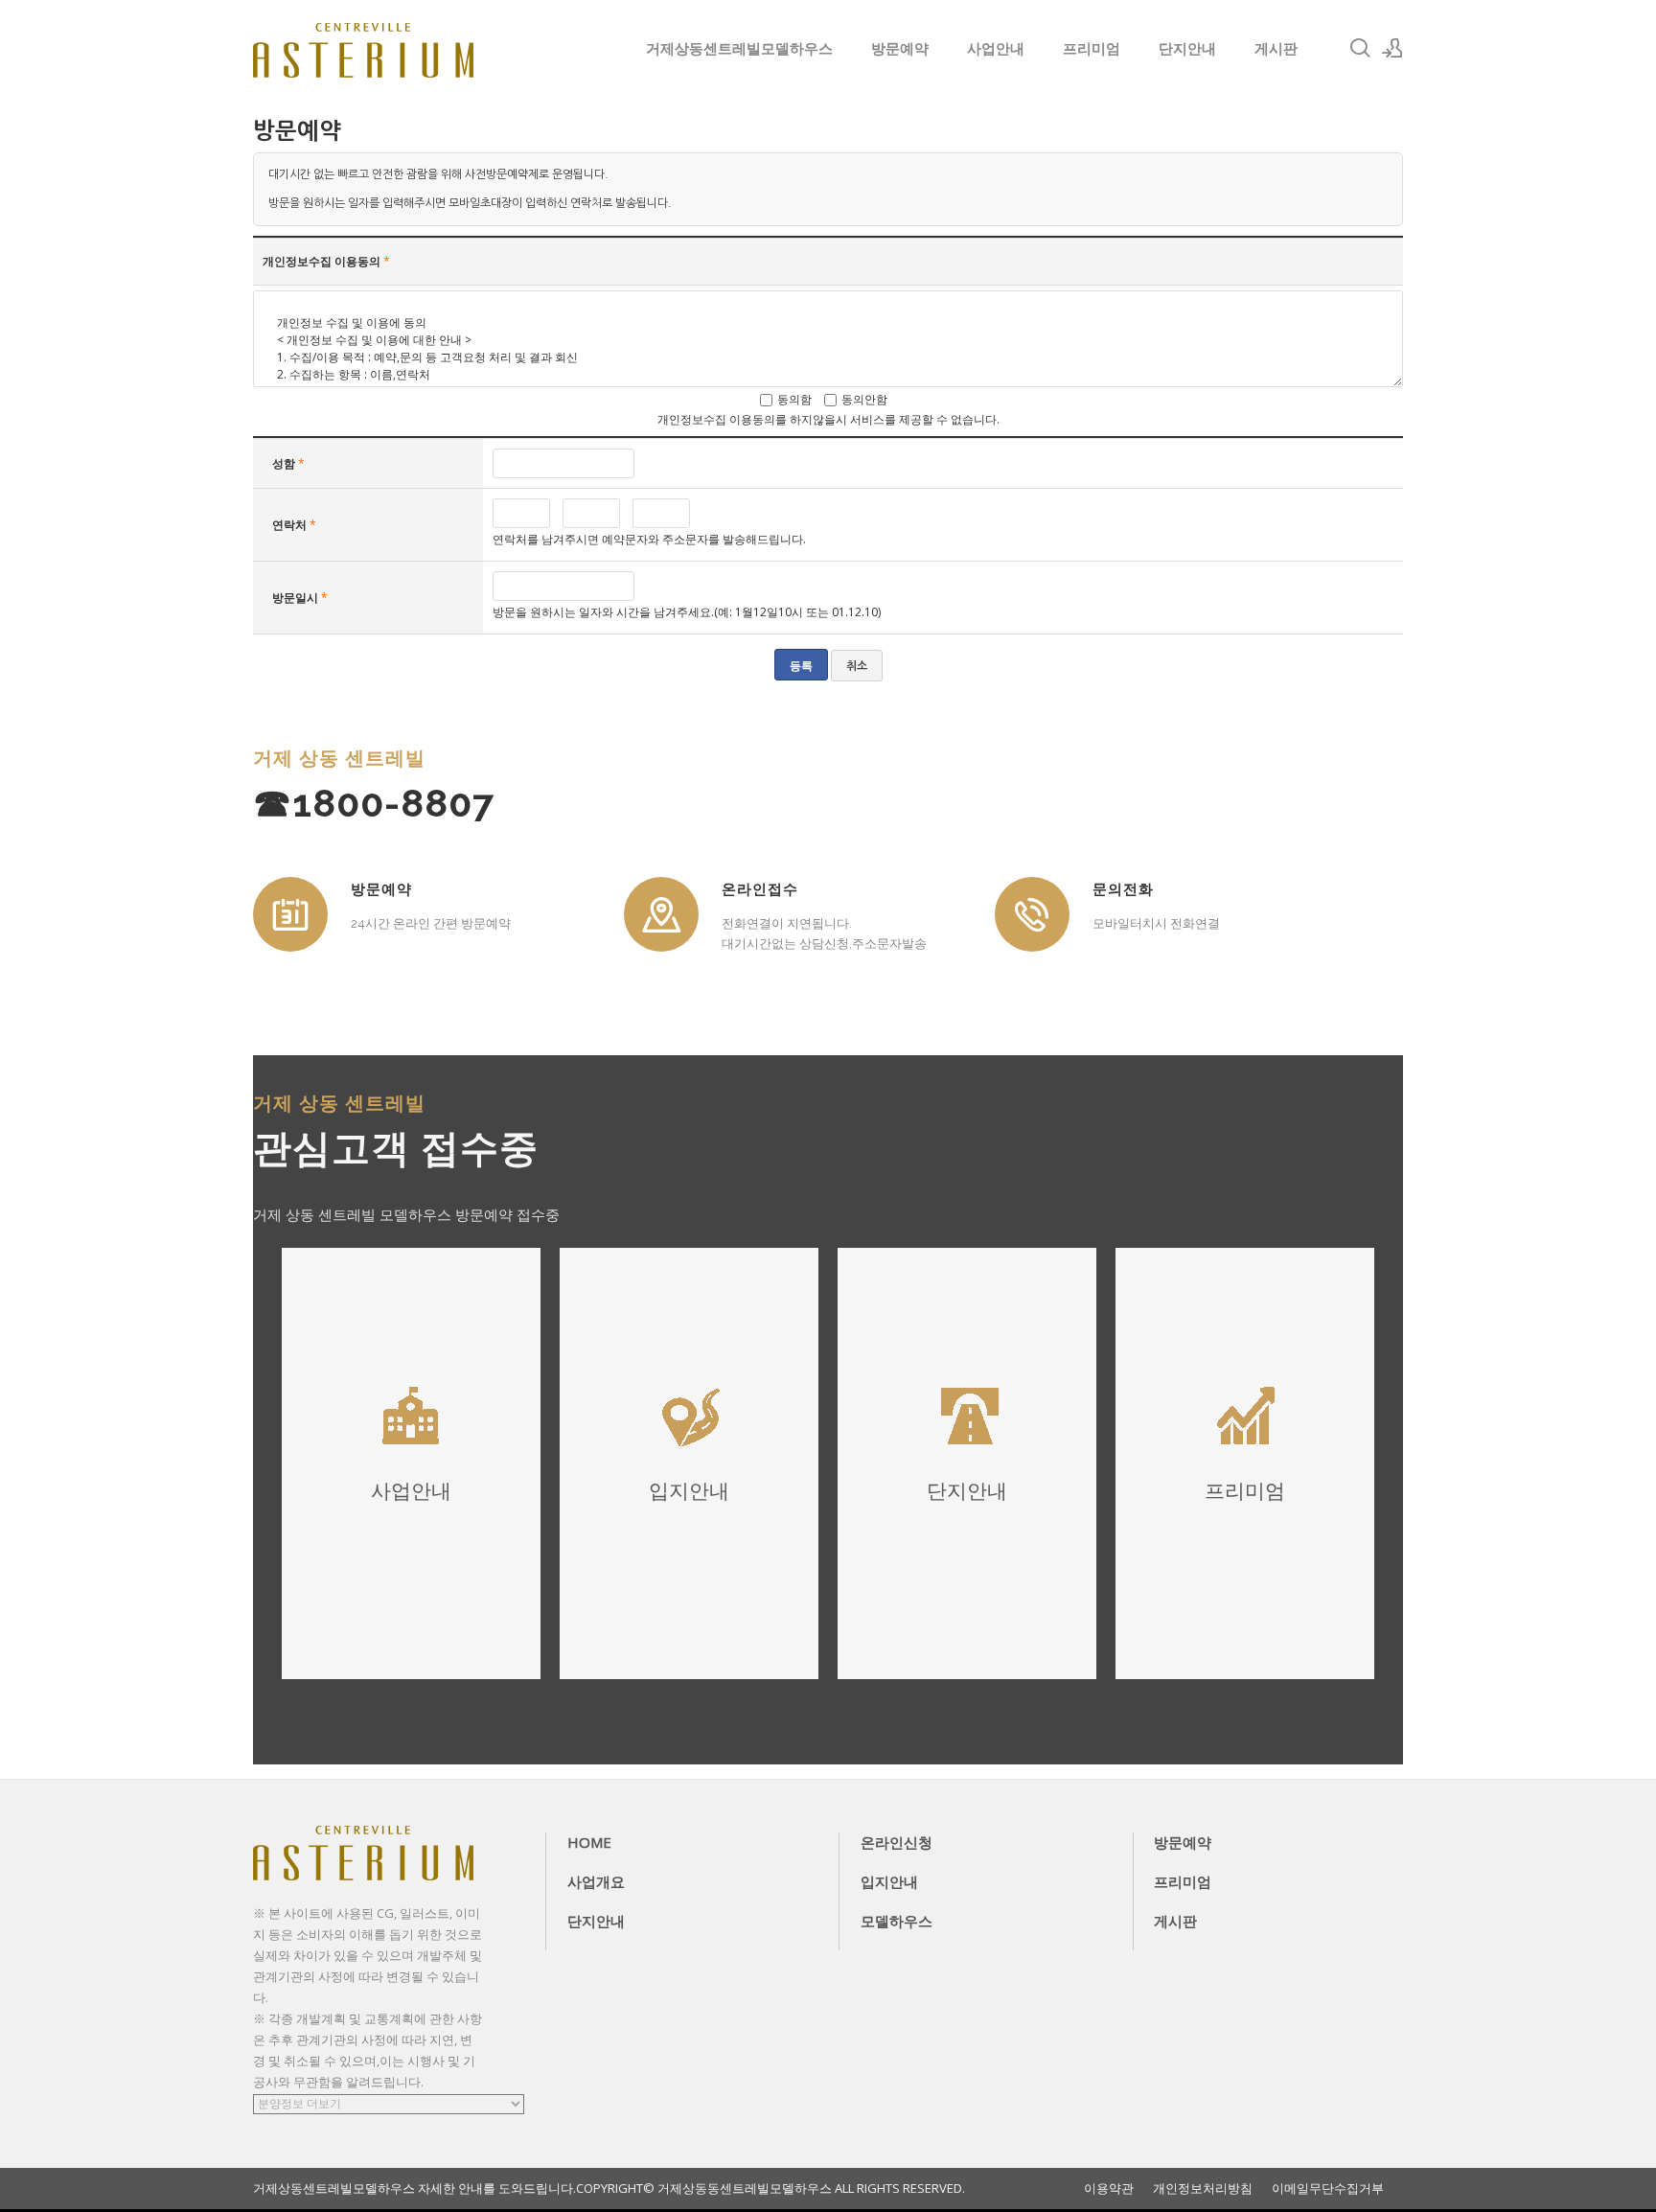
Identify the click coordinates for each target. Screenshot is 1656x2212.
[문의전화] (1032, 914)
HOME (589, 1842)
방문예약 (900, 48)
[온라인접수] (661, 914)
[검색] (1360, 48)
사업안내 (996, 48)
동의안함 (864, 399)
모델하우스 (897, 1921)
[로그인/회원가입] (1392, 48)
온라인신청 (897, 1842)
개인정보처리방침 (1203, 2189)
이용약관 (1109, 2189)
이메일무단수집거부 (1328, 2189)
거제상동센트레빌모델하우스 (739, 48)
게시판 (1276, 48)
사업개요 (596, 1881)
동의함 (794, 399)
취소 (857, 666)
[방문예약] (290, 914)
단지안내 (1187, 48)
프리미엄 (1092, 48)
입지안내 (889, 1881)
